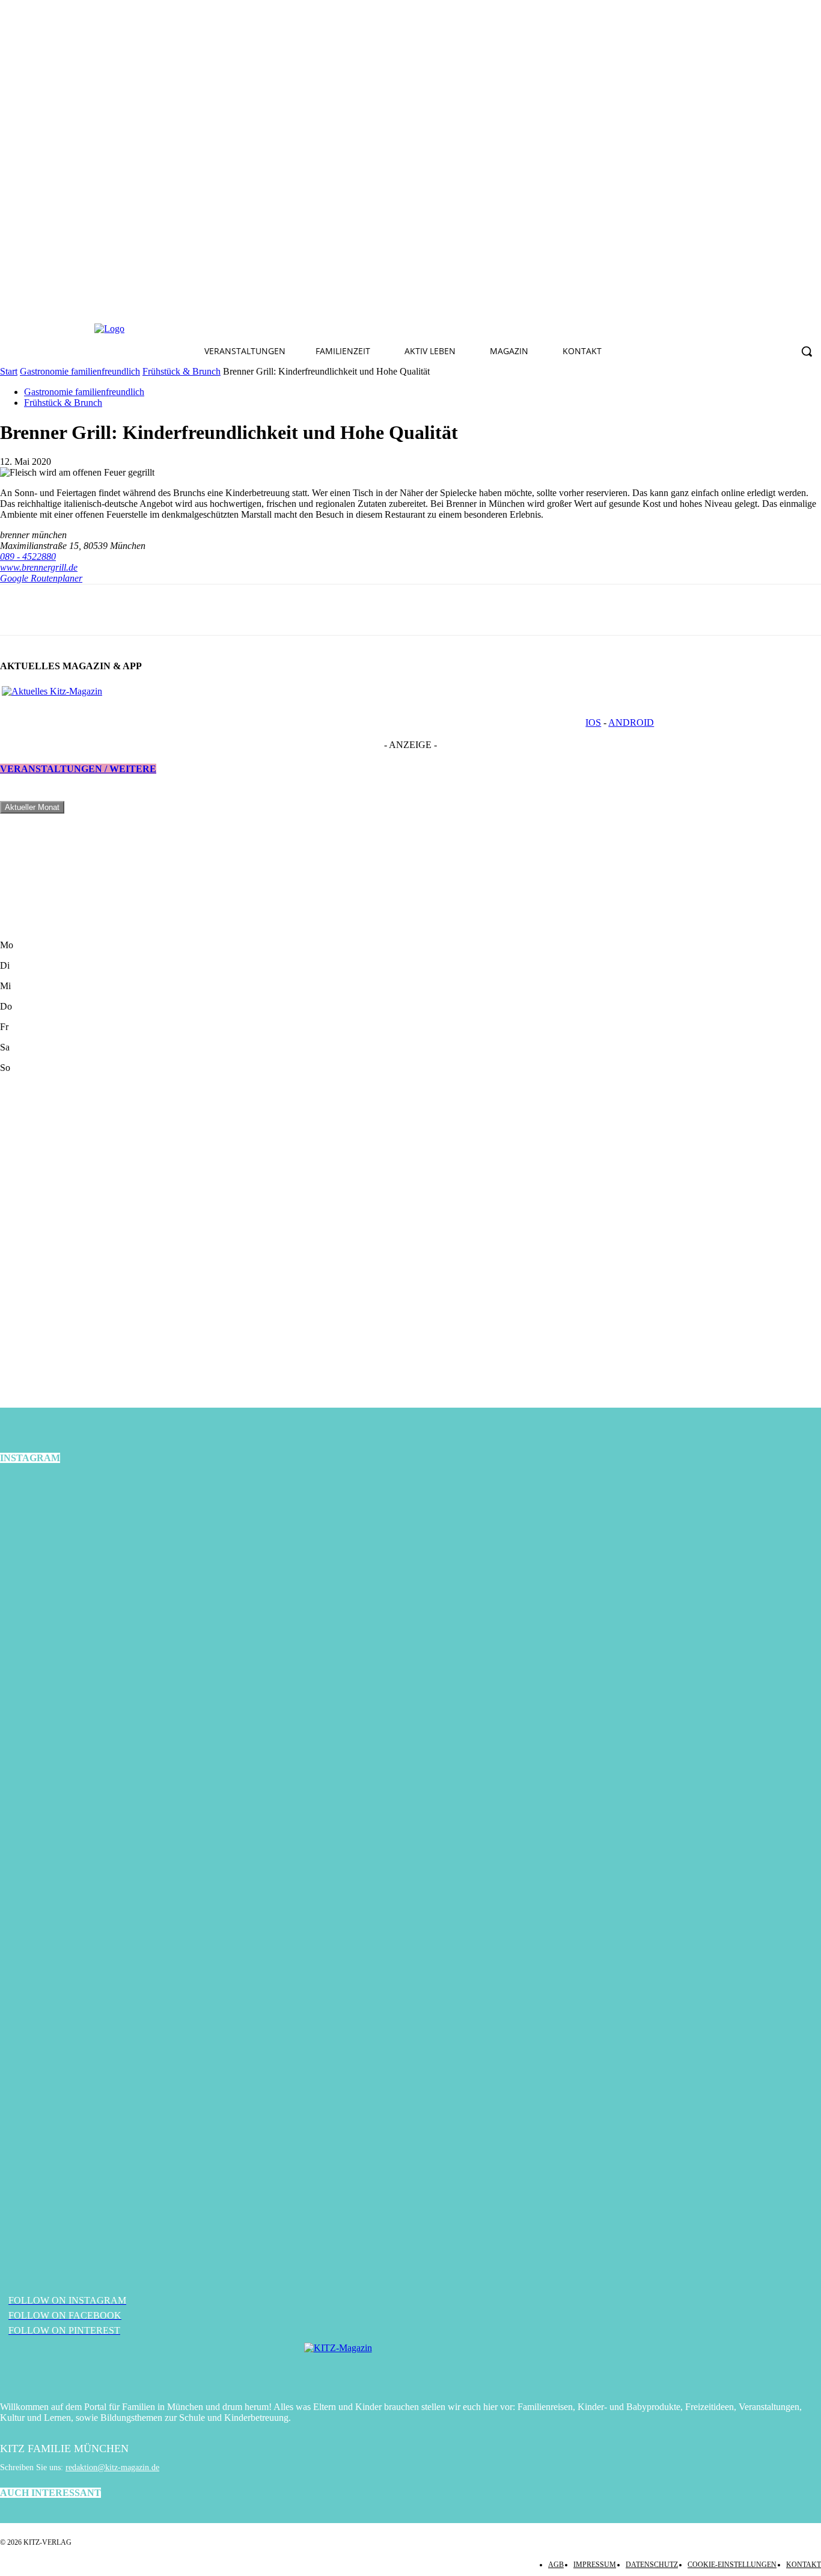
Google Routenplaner (41, 578)
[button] (807, 351)
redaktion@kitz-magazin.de (112, 2467)
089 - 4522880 (28, 557)
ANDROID (631, 722)
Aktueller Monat (32, 807)
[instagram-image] (137, 1613)
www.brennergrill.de (39, 567)
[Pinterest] (316, 329)
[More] (107, 610)
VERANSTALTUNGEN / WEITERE (78, 769)
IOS (593, 722)
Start (9, 371)
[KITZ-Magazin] (410, 2366)
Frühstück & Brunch (182, 371)
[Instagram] (287, 329)
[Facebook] (259, 329)
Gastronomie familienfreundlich (80, 371)
